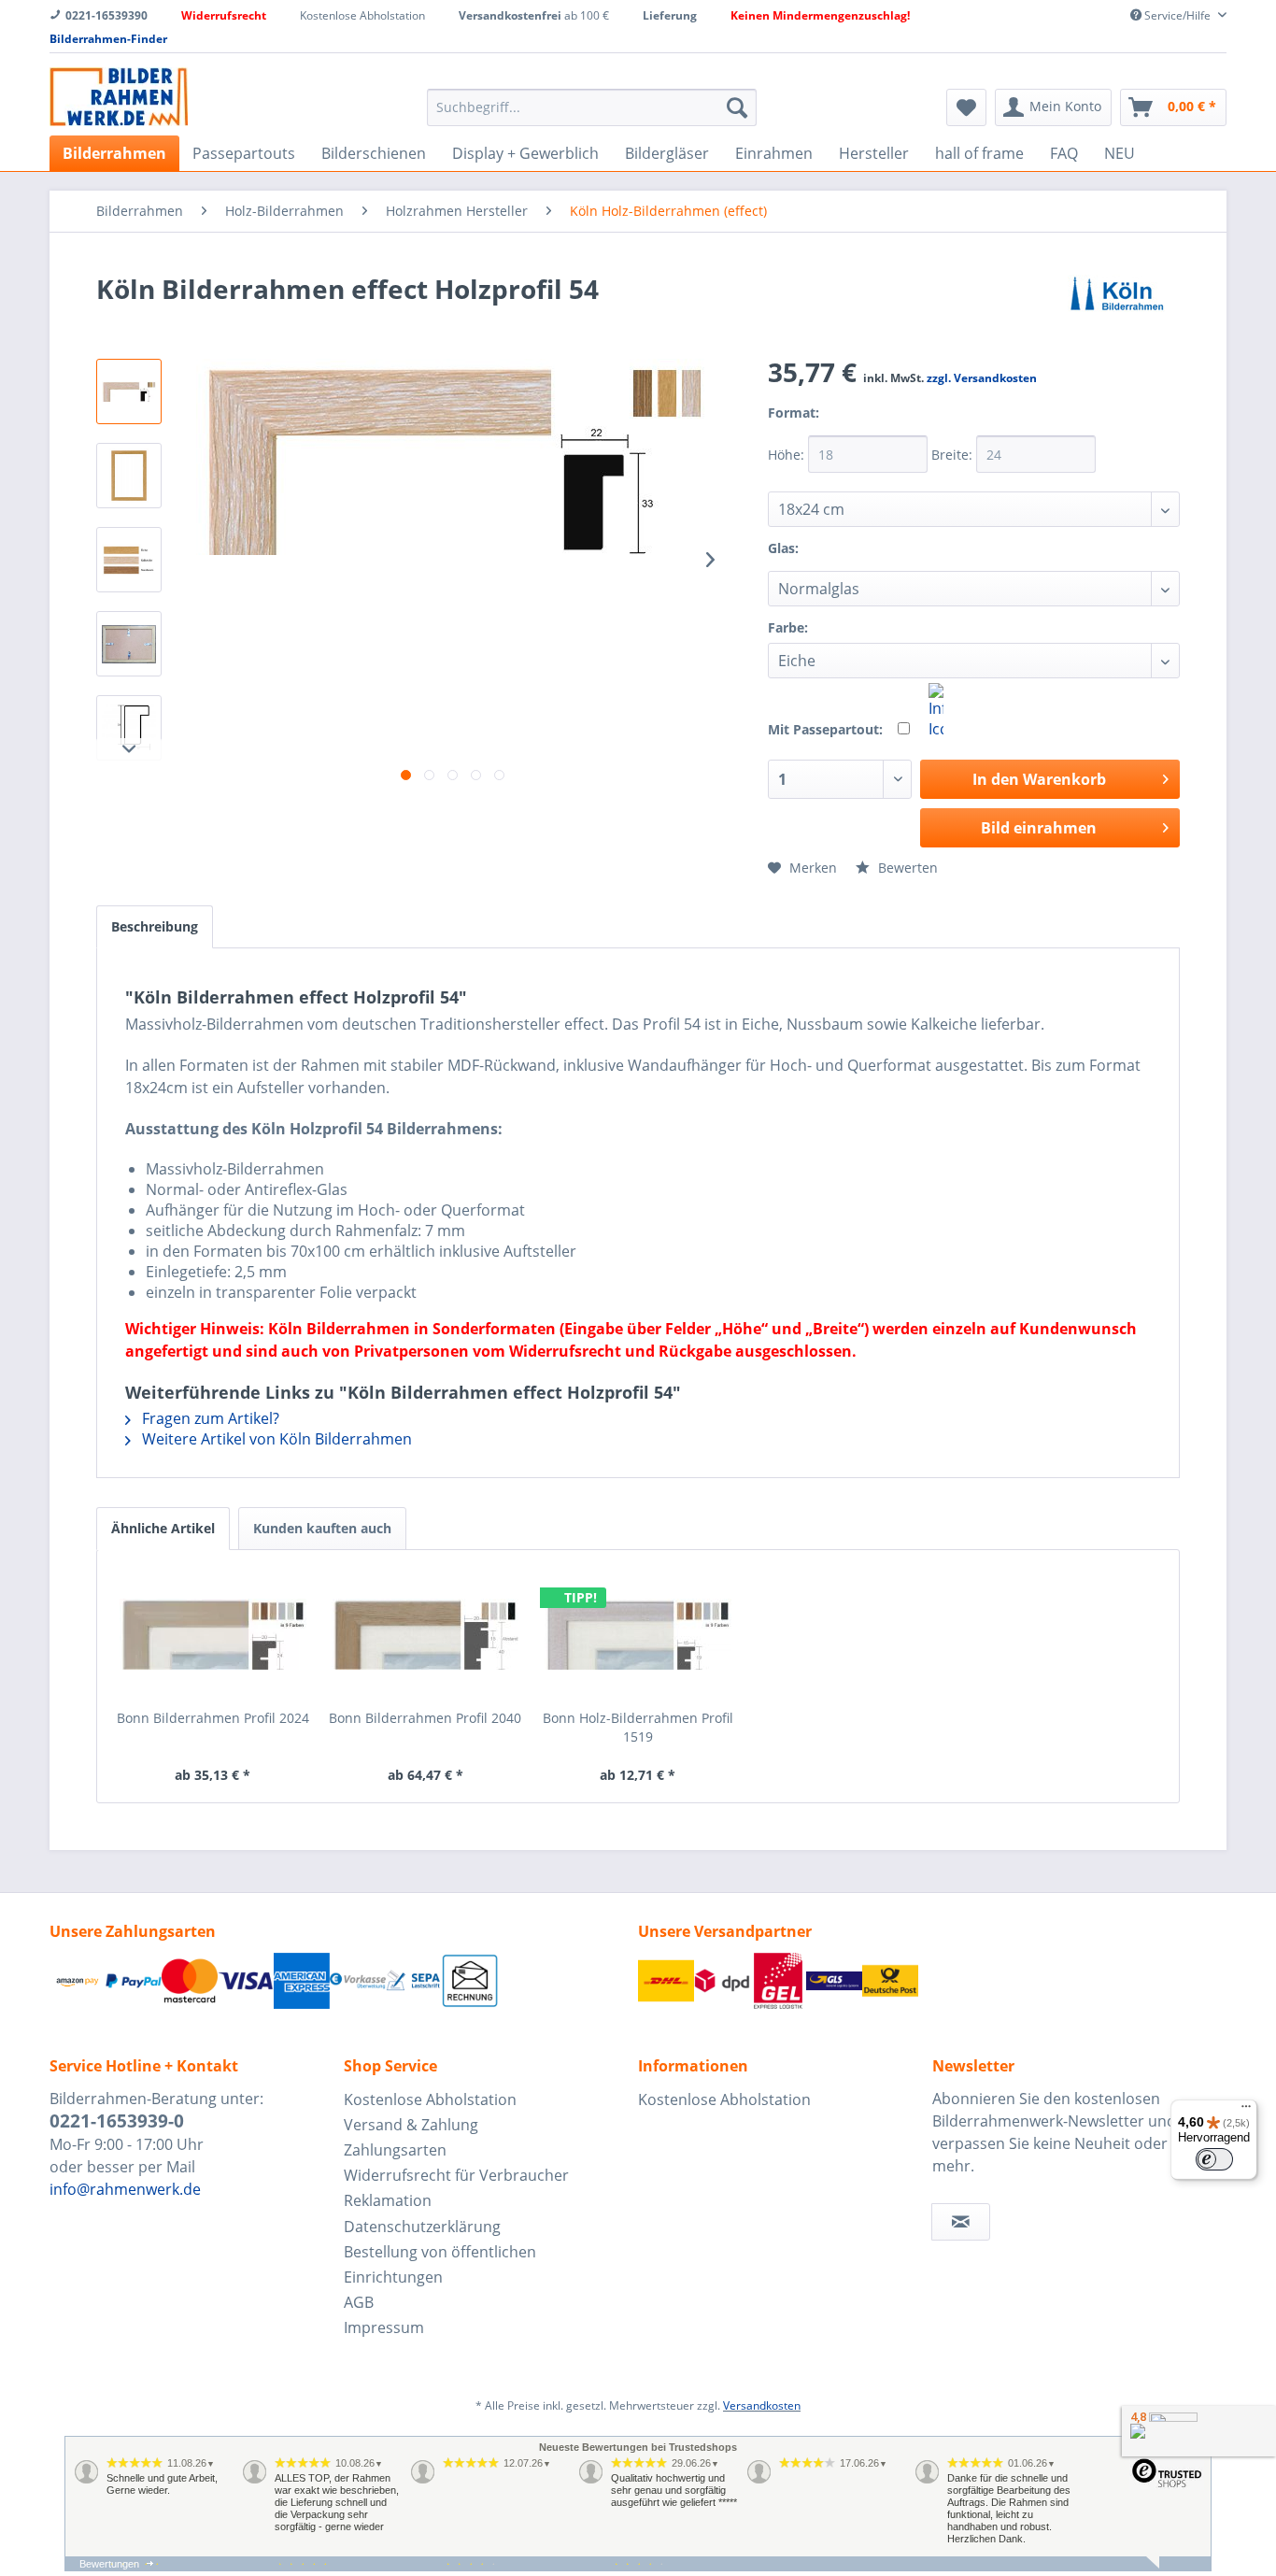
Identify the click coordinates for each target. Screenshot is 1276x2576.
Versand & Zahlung (411, 2125)
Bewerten (906, 868)
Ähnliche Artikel (163, 1528)
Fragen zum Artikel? (209, 1418)
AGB (359, 2302)
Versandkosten (762, 2405)
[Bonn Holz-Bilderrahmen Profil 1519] (638, 1634)
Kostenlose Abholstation (430, 2099)
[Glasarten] (821, 560)
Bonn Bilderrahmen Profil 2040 (425, 1718)
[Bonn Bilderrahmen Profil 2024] (213, 1634)
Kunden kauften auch (322, 1528)
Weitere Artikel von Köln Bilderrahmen (275, 1439)
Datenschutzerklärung (422, 2227)
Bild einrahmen (1039, 828)
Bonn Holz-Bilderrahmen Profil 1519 (638, 1727)
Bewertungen (109, 2564)
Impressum (384, 2327)
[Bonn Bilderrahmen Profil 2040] (426, 1634)
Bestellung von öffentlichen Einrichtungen (440, 2264)
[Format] (842, 425)
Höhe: (788, 455)
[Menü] (1246, 2111)
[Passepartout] (936, 711)
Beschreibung (155, 926)
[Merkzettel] (966, 107)
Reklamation (388, 2200)
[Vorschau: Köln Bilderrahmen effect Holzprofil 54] (129, 391)
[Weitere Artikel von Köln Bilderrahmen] (1116, 307)
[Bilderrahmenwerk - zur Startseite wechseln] (119, 97)
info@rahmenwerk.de (125, 2189)
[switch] (1214, 2159)
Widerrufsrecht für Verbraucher (456, 2175)
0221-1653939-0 (117, 2121)
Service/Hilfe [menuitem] (1177, 15)
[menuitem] (592, 107)
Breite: (954, 455)
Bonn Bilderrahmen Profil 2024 (213, 1718)
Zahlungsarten (395, 2150)
